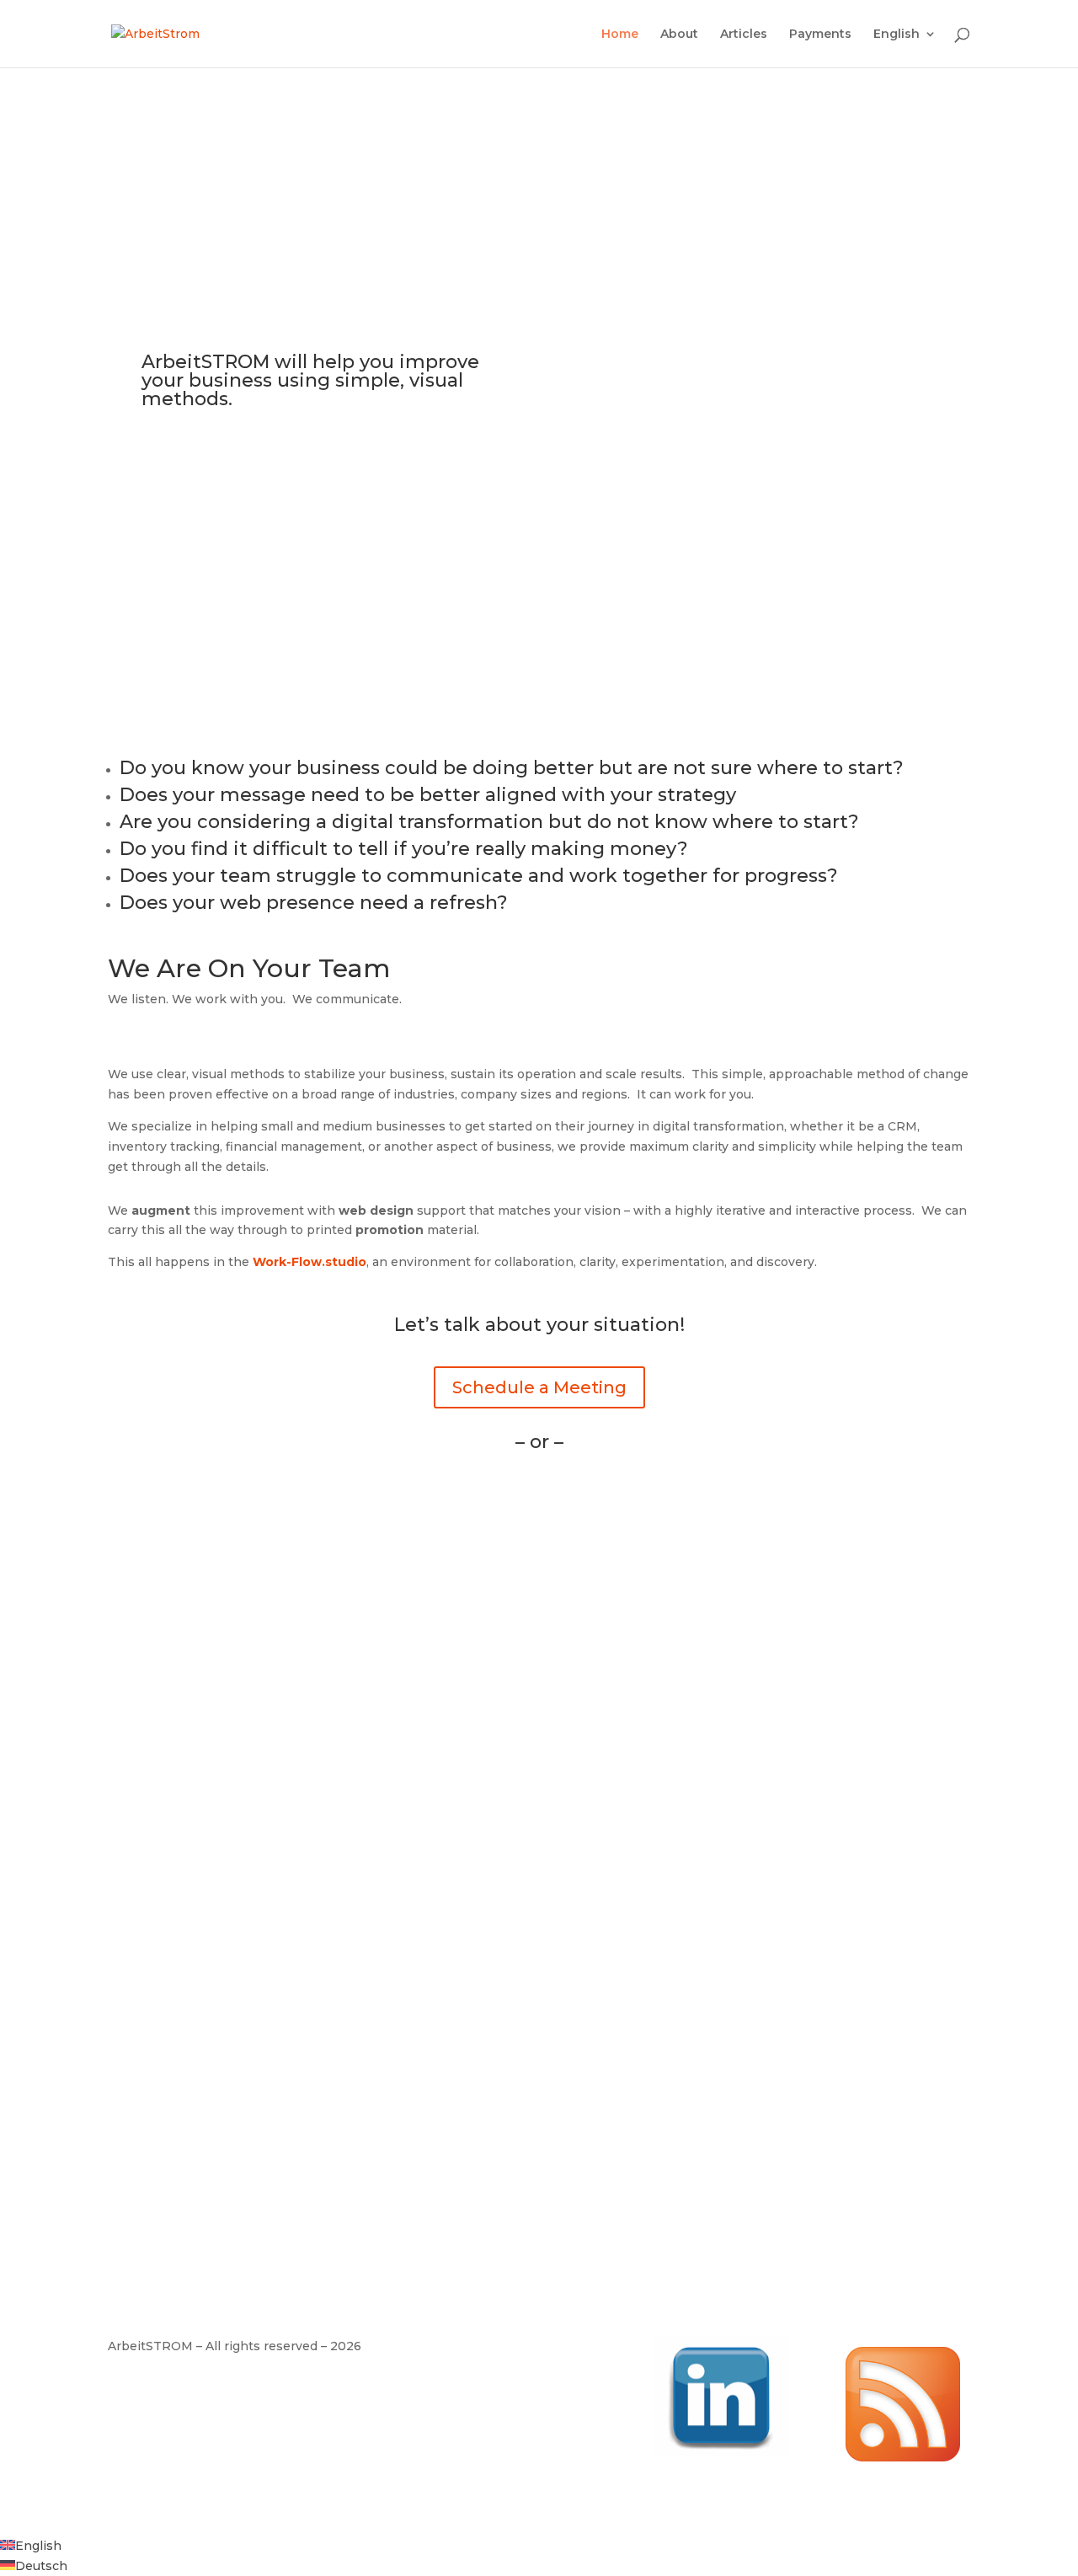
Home (620, 35)
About (679, 35)
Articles (744, 35)
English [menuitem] (38, 2546)
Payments (820, 35)
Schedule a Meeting (539, 1387)
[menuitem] (905, 48)
